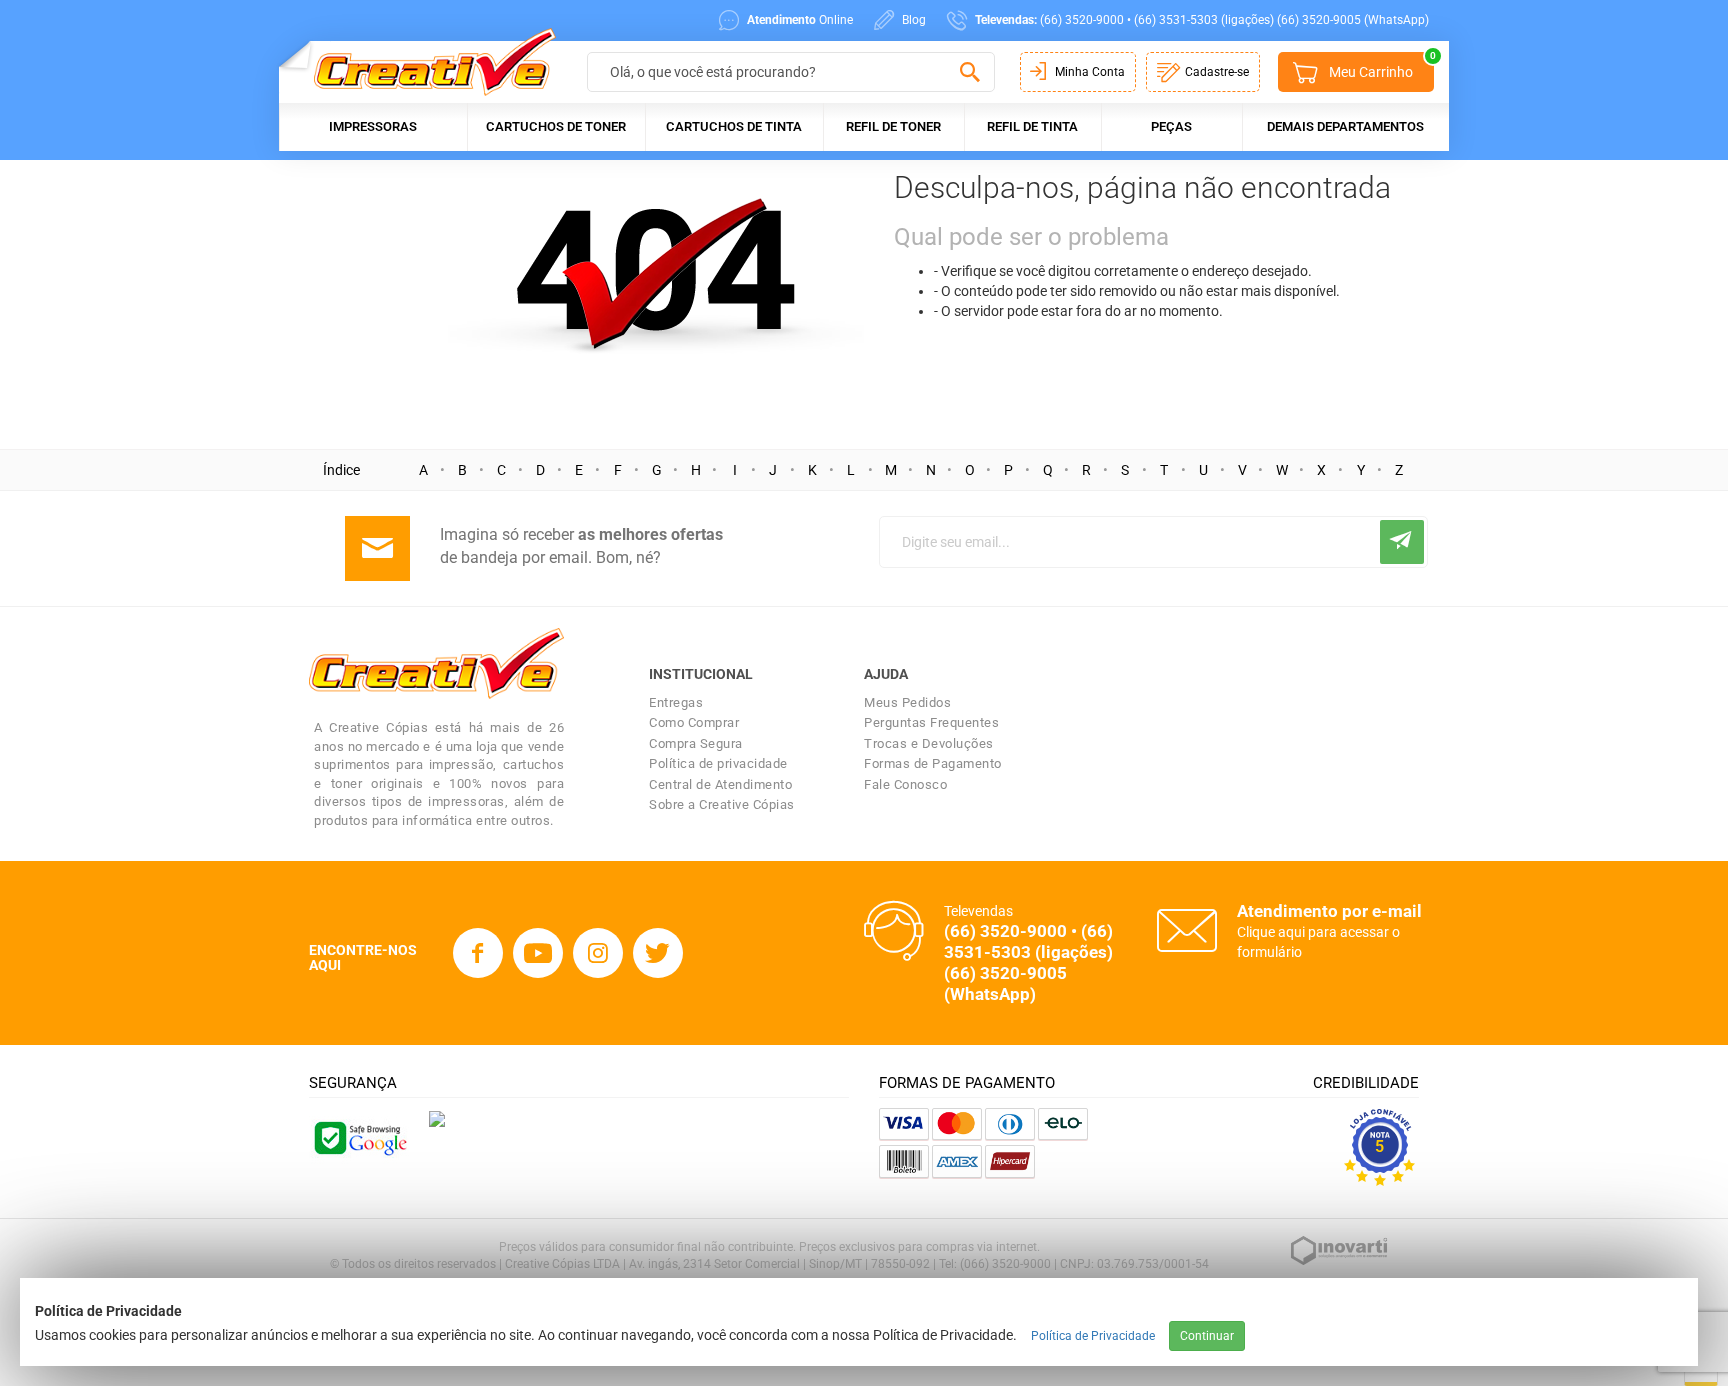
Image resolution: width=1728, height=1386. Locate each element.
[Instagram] (598, 953)
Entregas (676, 702)
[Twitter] (658, 953)
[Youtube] (538, 953)
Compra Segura (696, 743)
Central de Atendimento (720, 784)
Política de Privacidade (1093, 1336)
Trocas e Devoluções (929, 743)
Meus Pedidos (907, 702)
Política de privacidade (718, 763)
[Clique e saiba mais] (437, 1118)
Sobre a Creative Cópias (722, 804)
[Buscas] (969, 73)
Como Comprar (694, 722)
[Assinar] (1402, 542)
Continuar (1207, 1336)
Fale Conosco (905, 784)
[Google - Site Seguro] (359, 1137)
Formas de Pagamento (933, 763)
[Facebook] (478, 953)
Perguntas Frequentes (931, 722)
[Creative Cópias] (425, 61)
